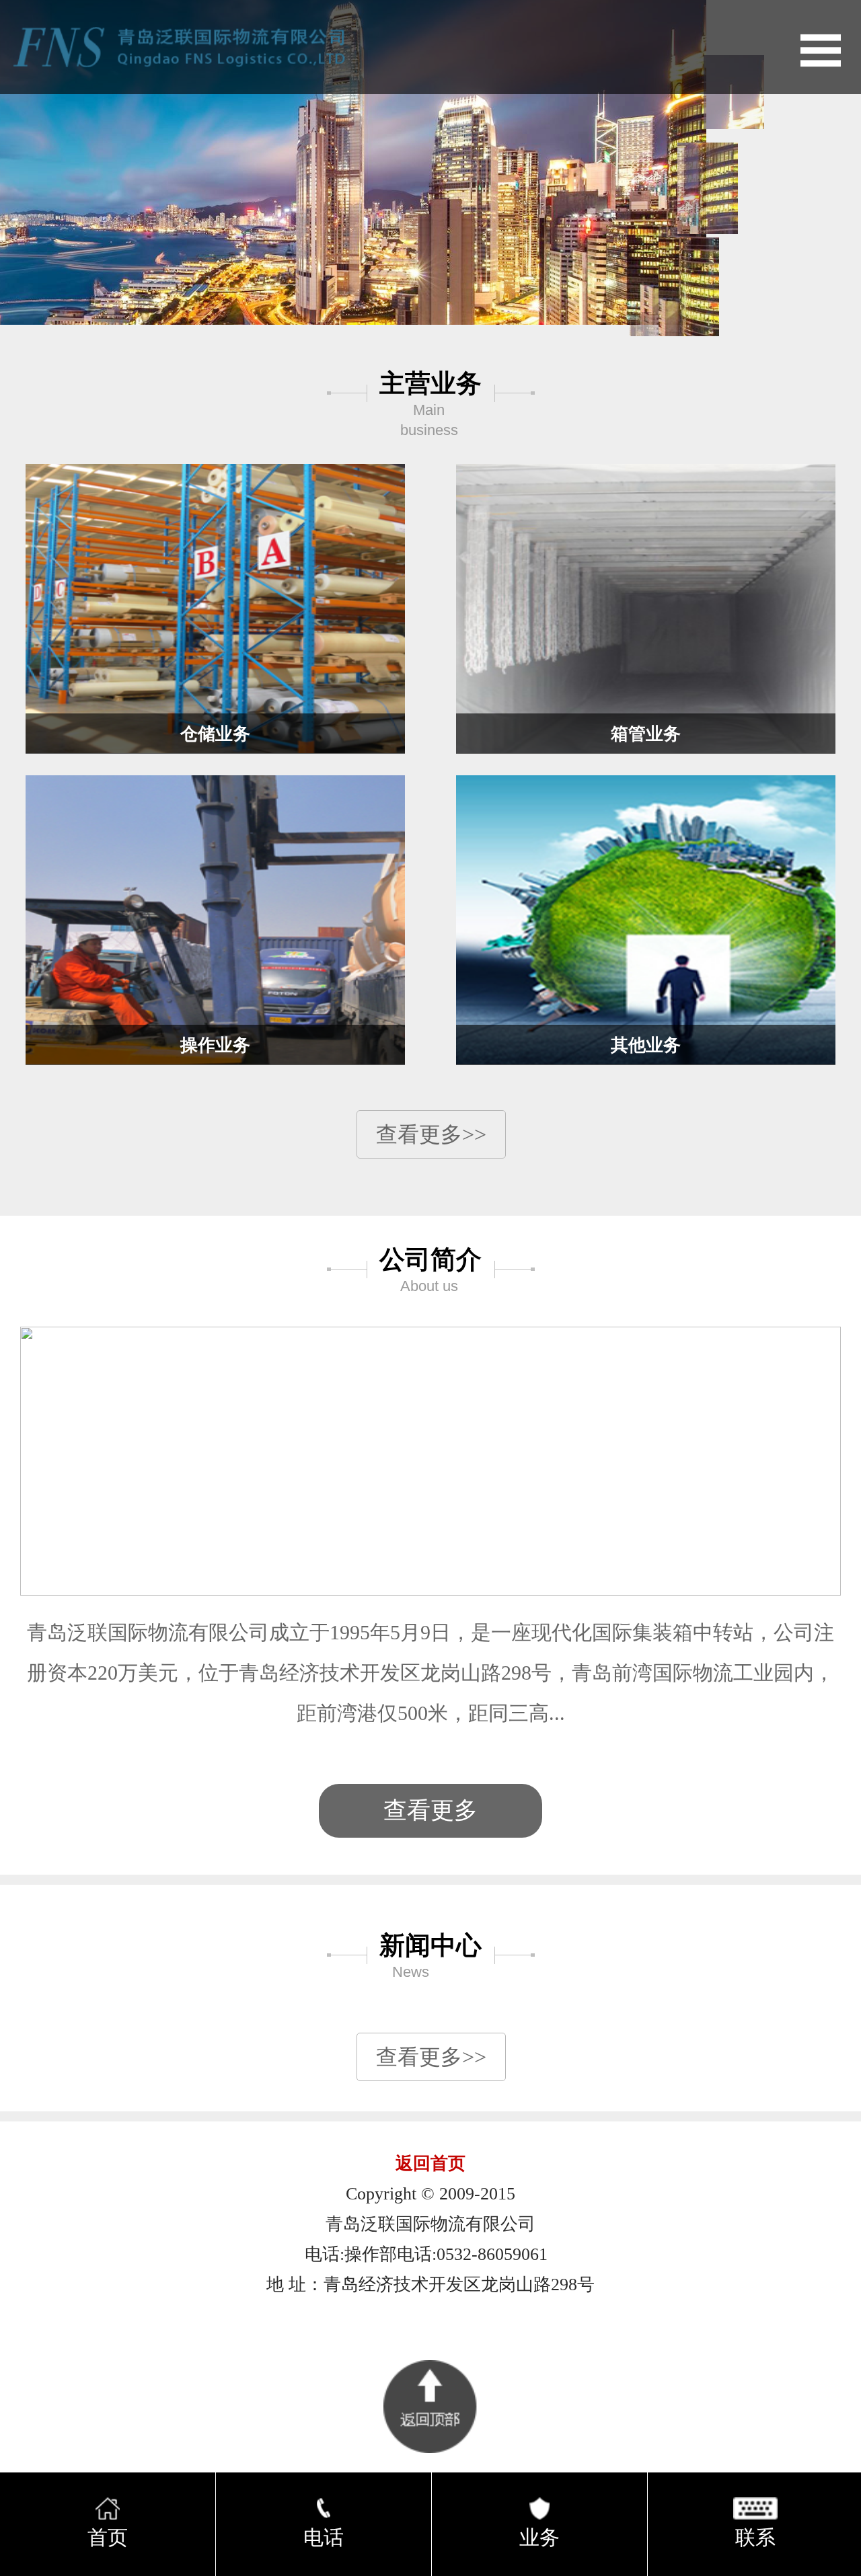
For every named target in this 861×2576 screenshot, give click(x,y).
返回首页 (430, 2163)
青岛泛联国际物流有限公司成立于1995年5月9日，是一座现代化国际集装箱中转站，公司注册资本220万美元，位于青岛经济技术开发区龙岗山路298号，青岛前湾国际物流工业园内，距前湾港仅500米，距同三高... (430, 1673)
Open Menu (821, 50)
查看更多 (430, 1810)
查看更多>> (431, 1134)
